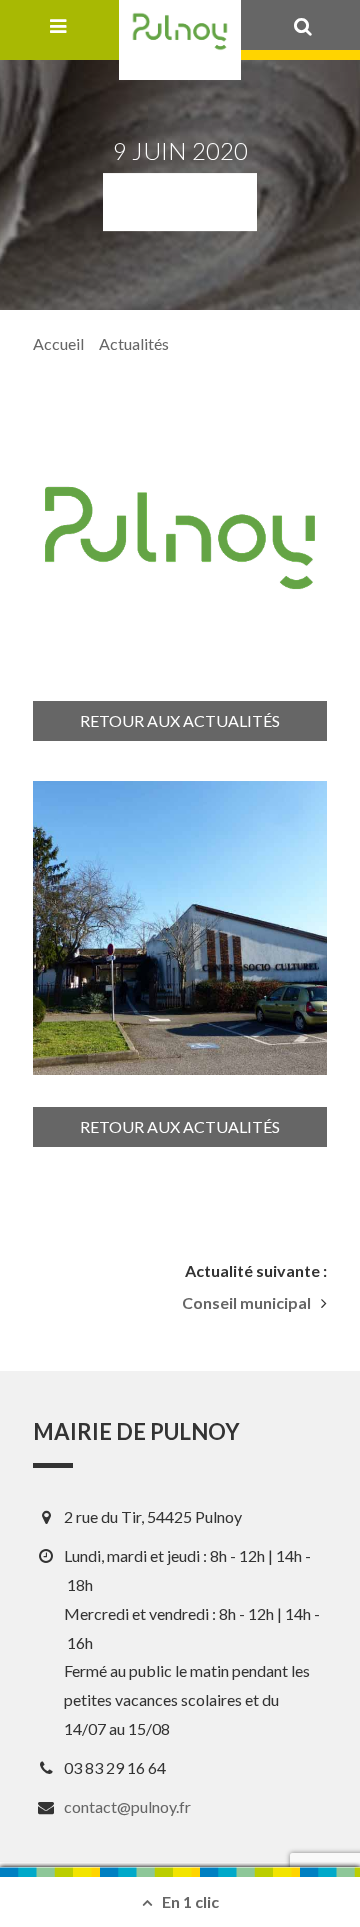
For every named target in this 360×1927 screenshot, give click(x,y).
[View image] (180, 928)
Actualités (134, 343)
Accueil (58, 343)
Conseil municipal (246, 1303)
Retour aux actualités (180, 720)
